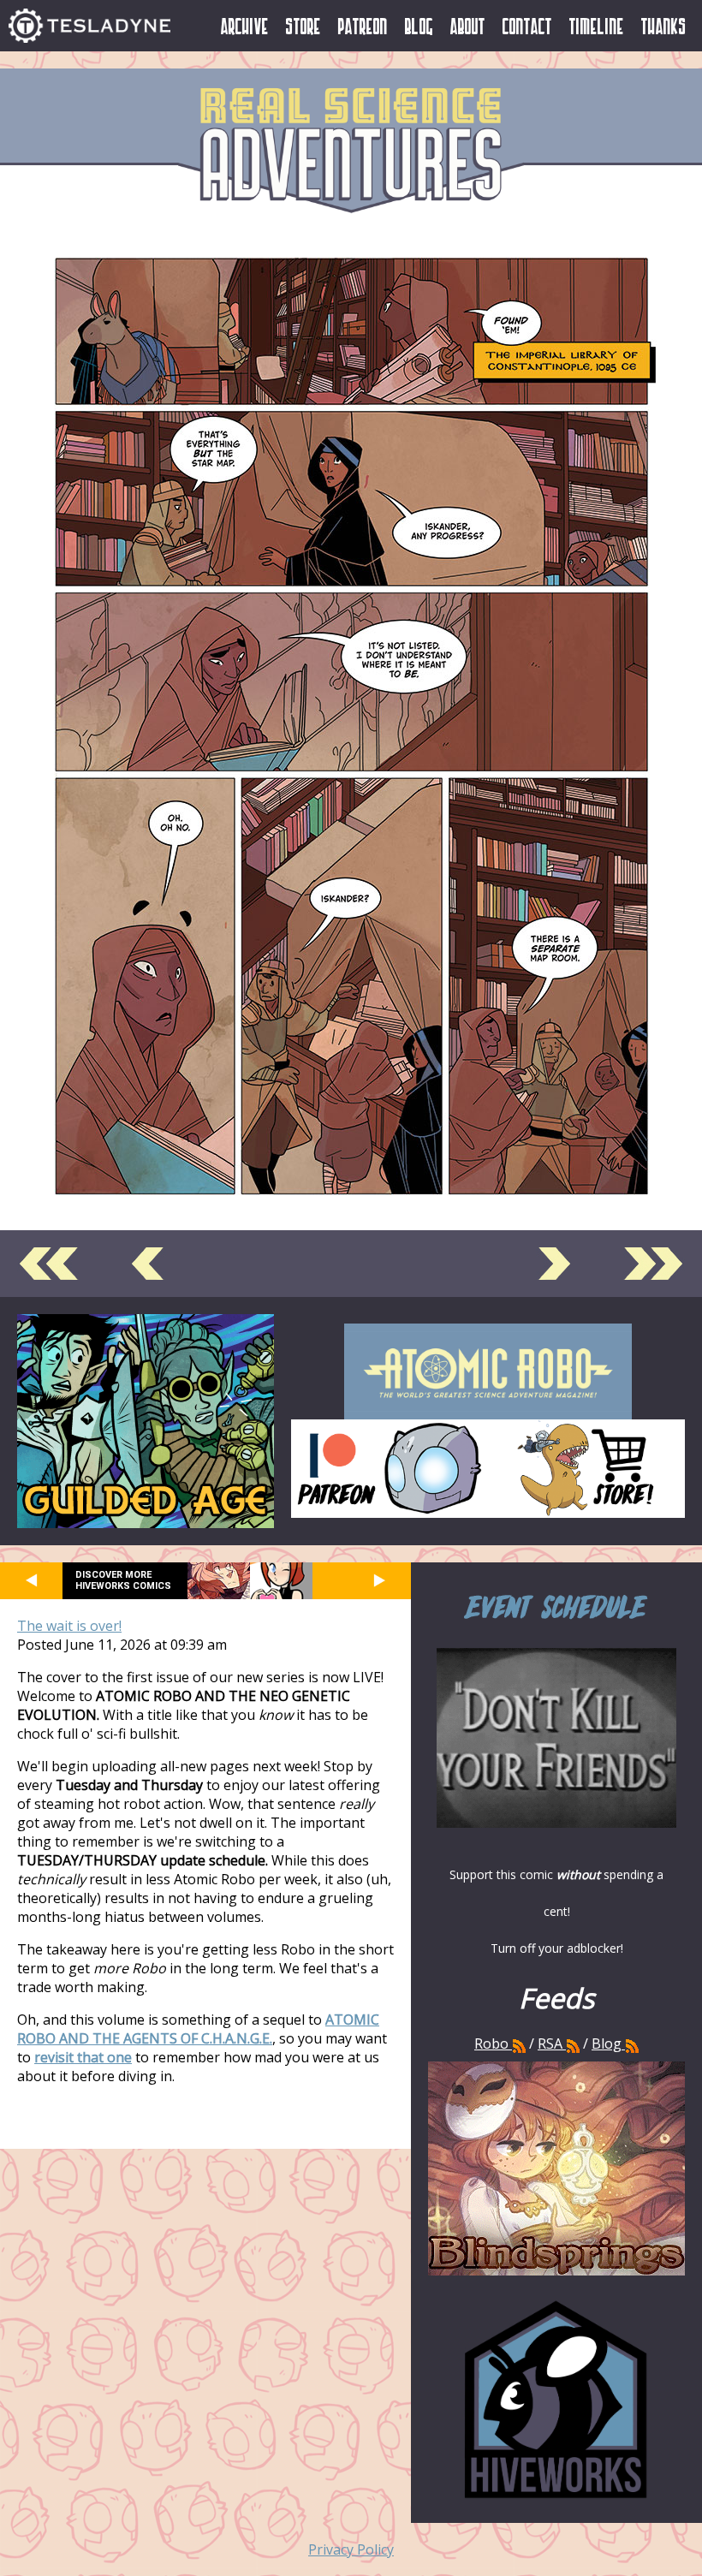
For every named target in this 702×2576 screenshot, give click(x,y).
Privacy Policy (351, 2549)
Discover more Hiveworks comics (123, 1580)
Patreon (363, 26)
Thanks (664, 26)
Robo (493, 2044)
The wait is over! (69, 1626)
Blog (419, 26)
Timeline (597, 26)
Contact (527, 26)
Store (303, 26)
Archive (245, 26)
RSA (550, 2044)
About (468, 26)
